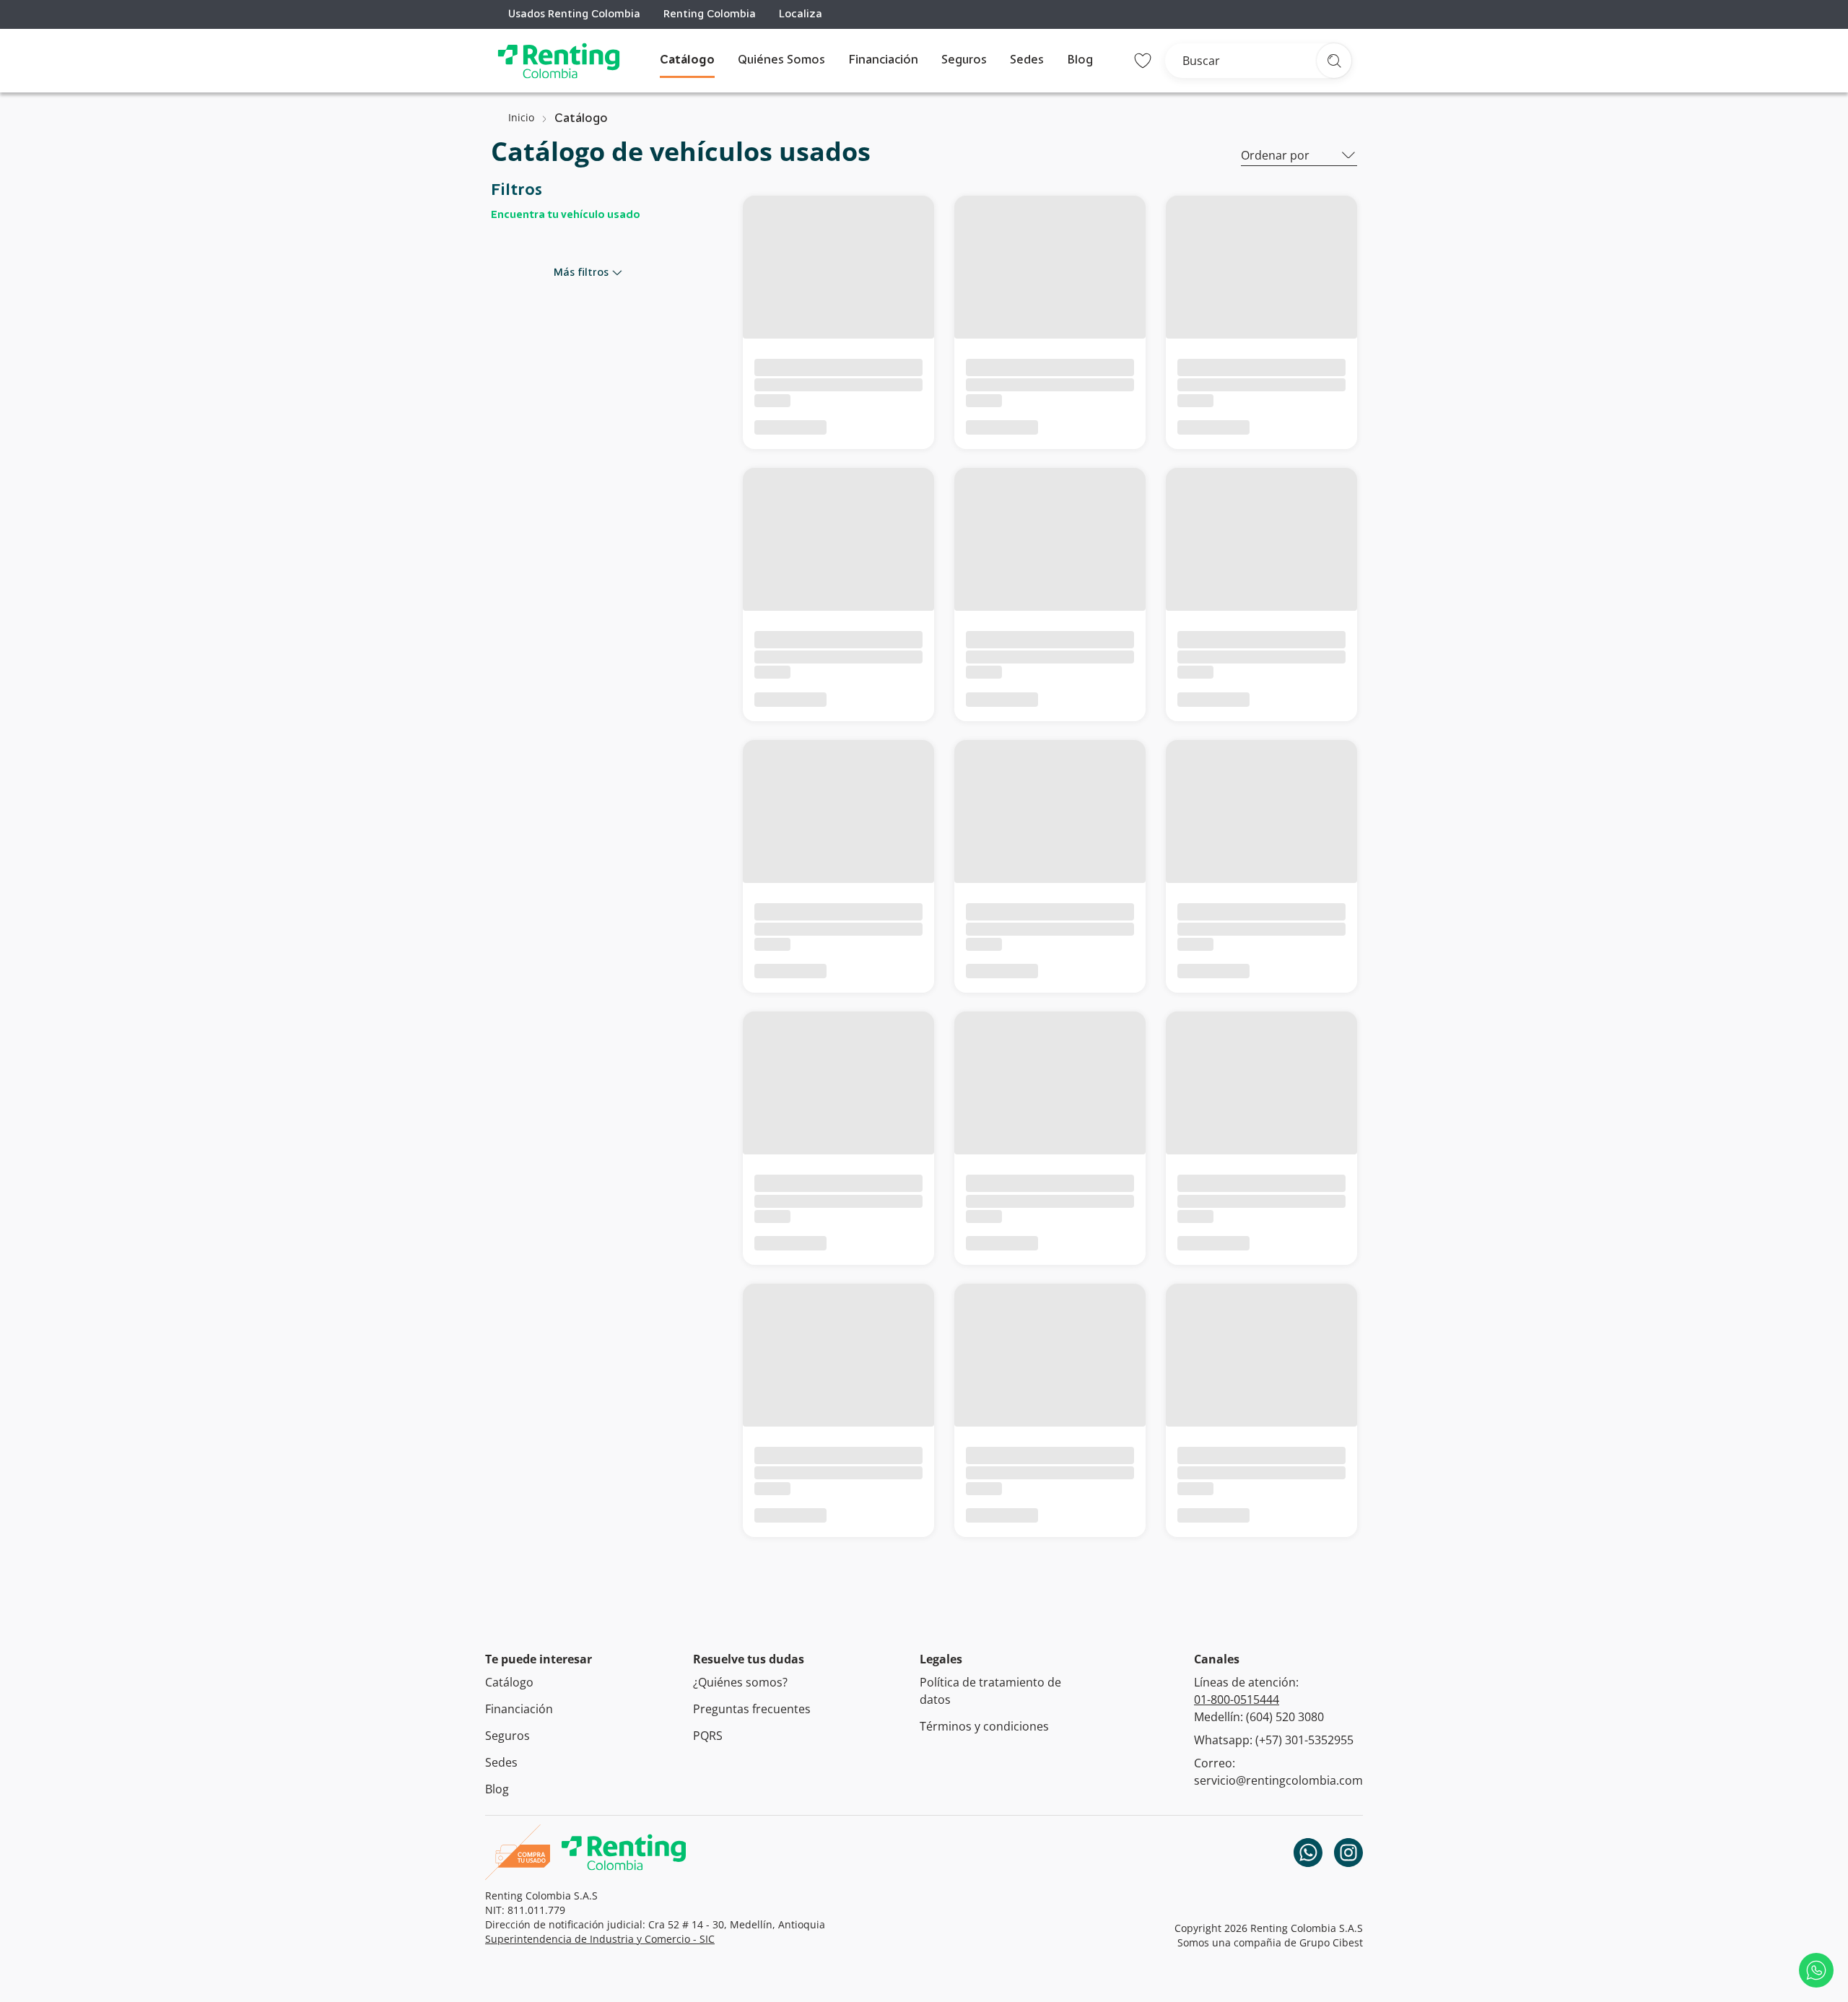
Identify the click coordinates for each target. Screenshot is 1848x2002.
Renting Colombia (710, 14)
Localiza (801, 14)
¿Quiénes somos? (740, 1682)
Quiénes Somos (781, 61)
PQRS (708, 1736)
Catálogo (687, 61)
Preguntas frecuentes (752, 1709)
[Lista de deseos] (1143, 61)
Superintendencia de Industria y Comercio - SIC (600, 1939)
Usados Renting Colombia (574, 14)
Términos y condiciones (984, 1726)
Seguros (964, 61)
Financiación (883, 61)
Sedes (1027, 61)
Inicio (521, 117)
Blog (1080, 61)
